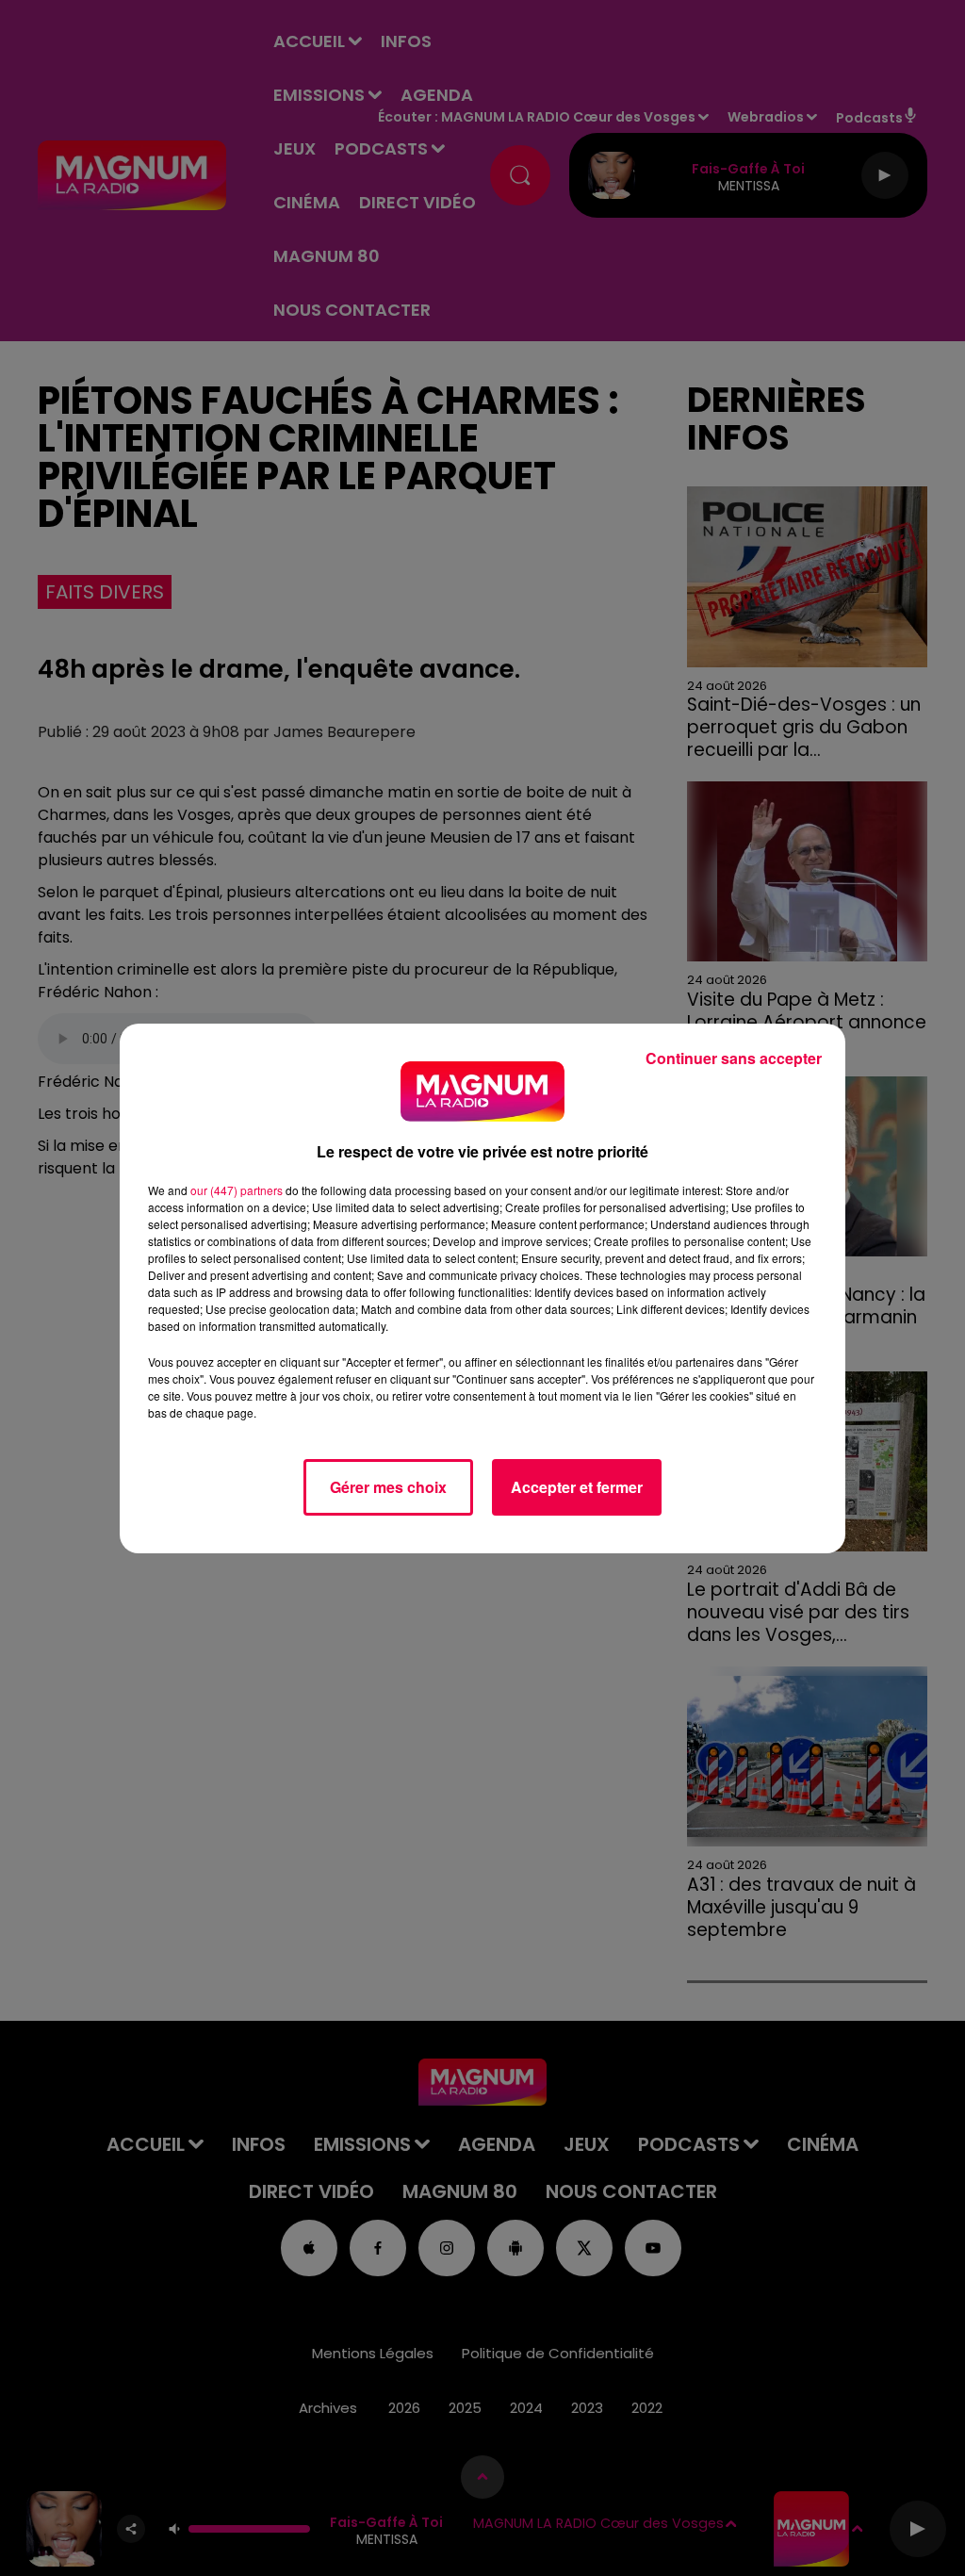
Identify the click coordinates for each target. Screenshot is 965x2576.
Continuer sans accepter (734, 1058)
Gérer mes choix (388, 1487)
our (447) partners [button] (237, 1190)
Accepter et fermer (577, 1487)
